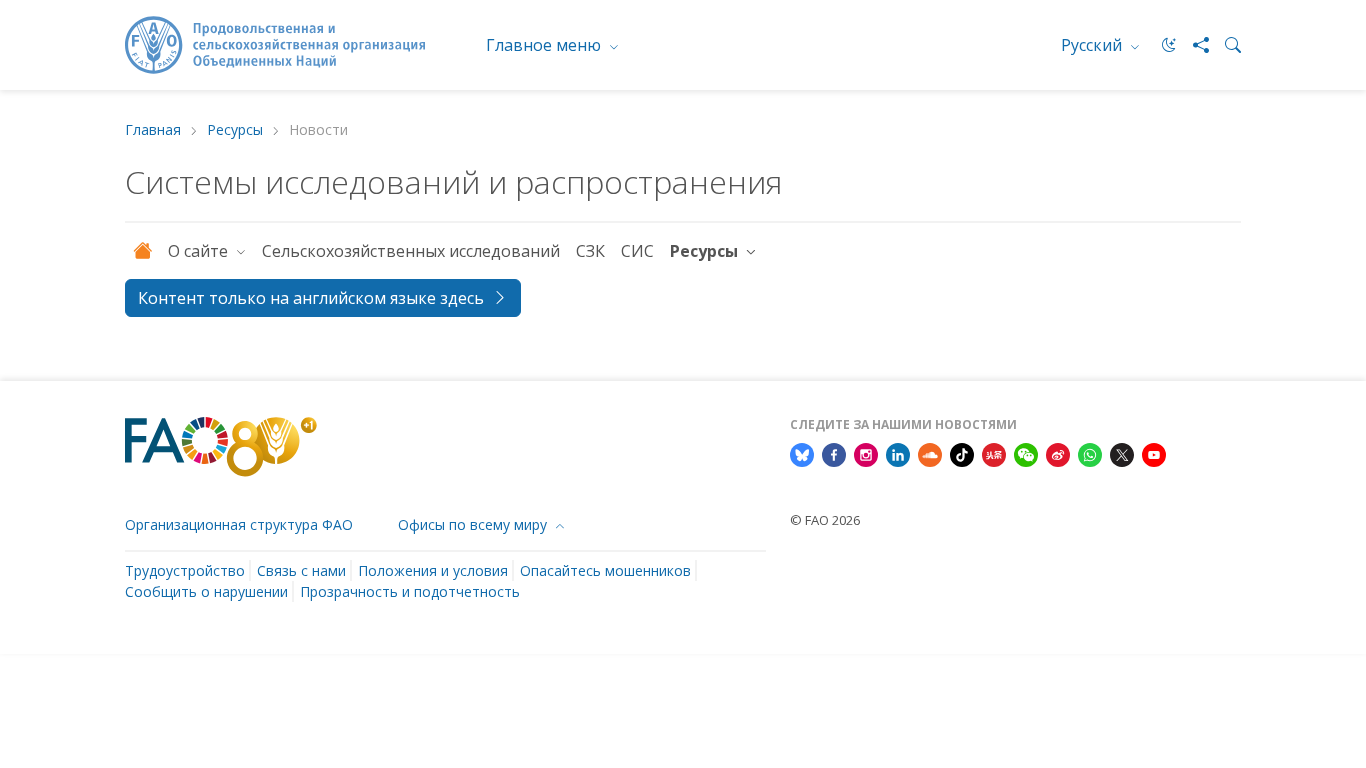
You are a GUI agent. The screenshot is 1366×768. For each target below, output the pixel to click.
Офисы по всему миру (474, 524)
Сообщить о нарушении (206, 591)
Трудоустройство (185, 570)
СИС (637, 251)
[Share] (1193, 45)
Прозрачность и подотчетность (410, 591)
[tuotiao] (994, 454)
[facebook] (834, 454)
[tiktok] (962, 454)
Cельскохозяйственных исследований (411, 251)
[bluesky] (802, 454)
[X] (1122, 454)
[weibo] (1058, 454)
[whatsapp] (1090, 454)
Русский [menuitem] (1093, 45)
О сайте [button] (200, 251)
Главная (153, 130)
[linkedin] (898, 454)
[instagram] (866, 454)
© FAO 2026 (825, 520)
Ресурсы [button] (706, 251)
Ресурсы (235, 130)
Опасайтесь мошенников (605, 570)
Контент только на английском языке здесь (311, 298)
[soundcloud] (930, 454)
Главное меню (545, 45)
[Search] (1225, 45)
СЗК (590, 251)
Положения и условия (433, 570)
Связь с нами (301, 570)
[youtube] (1154, 454)
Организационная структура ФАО (239, 524)
